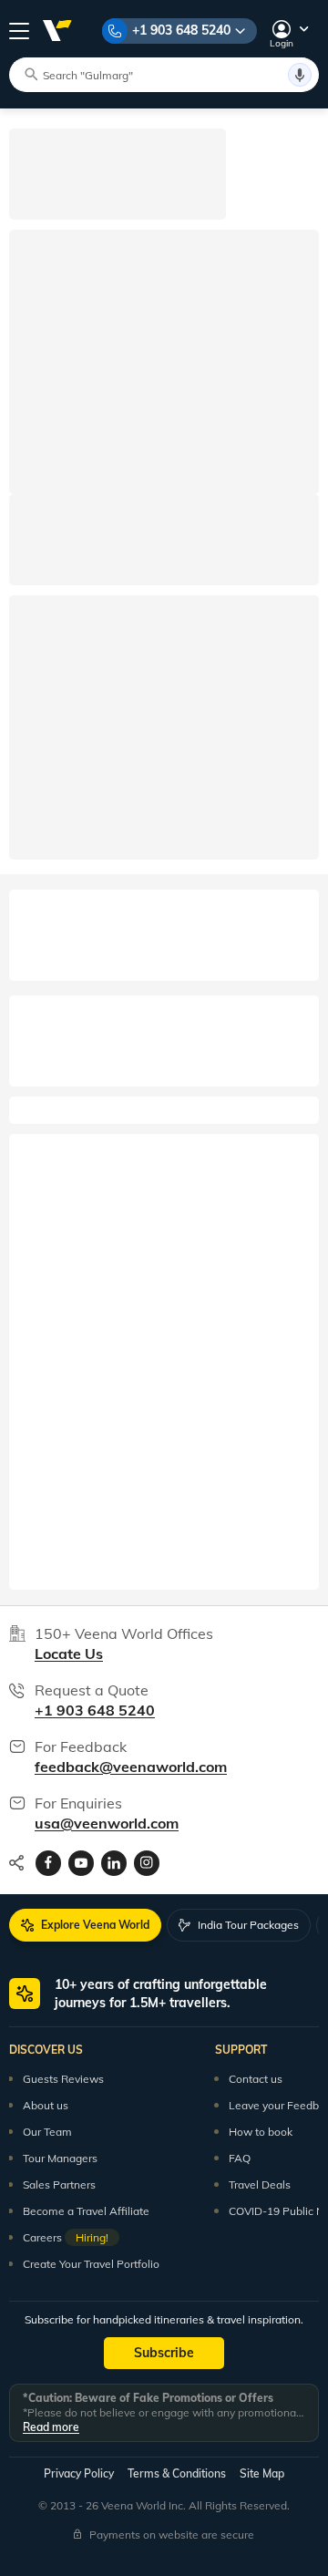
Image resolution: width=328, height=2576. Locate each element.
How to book (261, 2132)
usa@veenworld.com (107, 1823)
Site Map (262, 2473)
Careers (66, 2237)
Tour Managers (60, 2158)
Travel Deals (260, 2184)
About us (46, 2105)
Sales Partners (59, 2184)
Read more (51, 2427)
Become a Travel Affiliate (86, 2211)
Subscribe (164, 2353)
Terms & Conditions (177, 2473)
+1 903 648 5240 (181, 30)
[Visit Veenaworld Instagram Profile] (147, 1863)
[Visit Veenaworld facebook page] (48, 1863)
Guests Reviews (63, 2079)
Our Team (47, 2132)
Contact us (256, 2079)
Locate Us (69, 1654)
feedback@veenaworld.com (131, 1767)
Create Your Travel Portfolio (91, 2264)
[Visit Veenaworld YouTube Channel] (81, 1863)
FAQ (240, 2158)
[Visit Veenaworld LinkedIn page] (114, 1863)
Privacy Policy (79, 2473)
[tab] (85, 1925)
